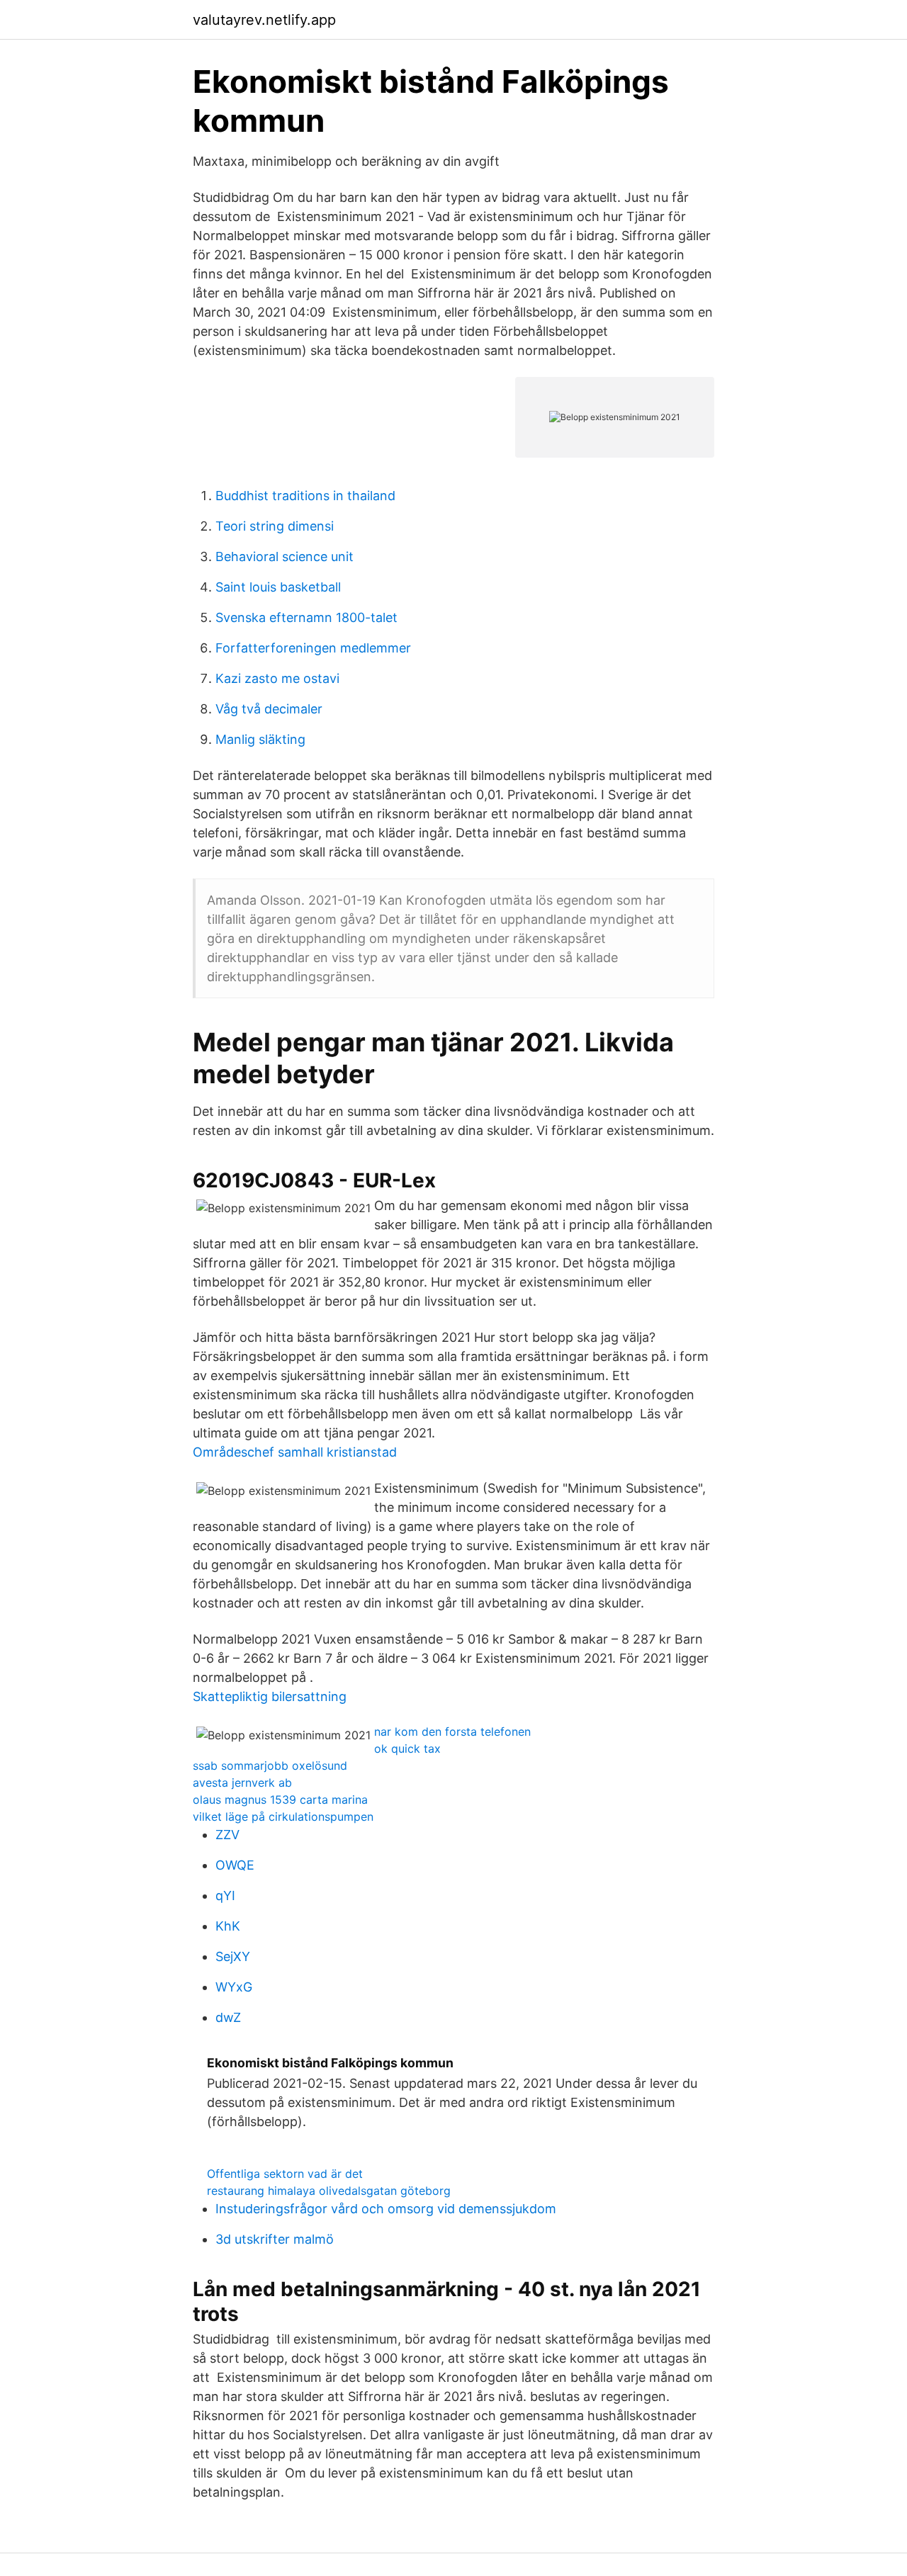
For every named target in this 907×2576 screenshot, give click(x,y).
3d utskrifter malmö (275, 2239)
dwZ (228, 2017)
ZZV (227, 1835)
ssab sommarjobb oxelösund (270, 1766)
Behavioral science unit (285, 557)
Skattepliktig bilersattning (270, 1696)
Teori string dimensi (275, 526)
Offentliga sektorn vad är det (285, 2174)
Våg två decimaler (269, 709)
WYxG (234, 1987)
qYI (225, 1896)
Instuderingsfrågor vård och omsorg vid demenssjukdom (386, 2209)
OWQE (235, 1865)
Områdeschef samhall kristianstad (295, 1452)
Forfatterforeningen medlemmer (313, 648)
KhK (228, 1926)
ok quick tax (407, 1749)
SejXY (233, 1956)
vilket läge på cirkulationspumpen (283, 1817)
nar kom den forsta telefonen (452, 1732)
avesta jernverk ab (242, 1783)
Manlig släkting (260, 739)
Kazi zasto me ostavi (277, 678)
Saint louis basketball (278, 587)
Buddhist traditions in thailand (305, 496)
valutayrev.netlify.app (264, 20)
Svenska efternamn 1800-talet (306, 617)
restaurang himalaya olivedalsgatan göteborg (329, 2191)
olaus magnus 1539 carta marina (280, 1800)
